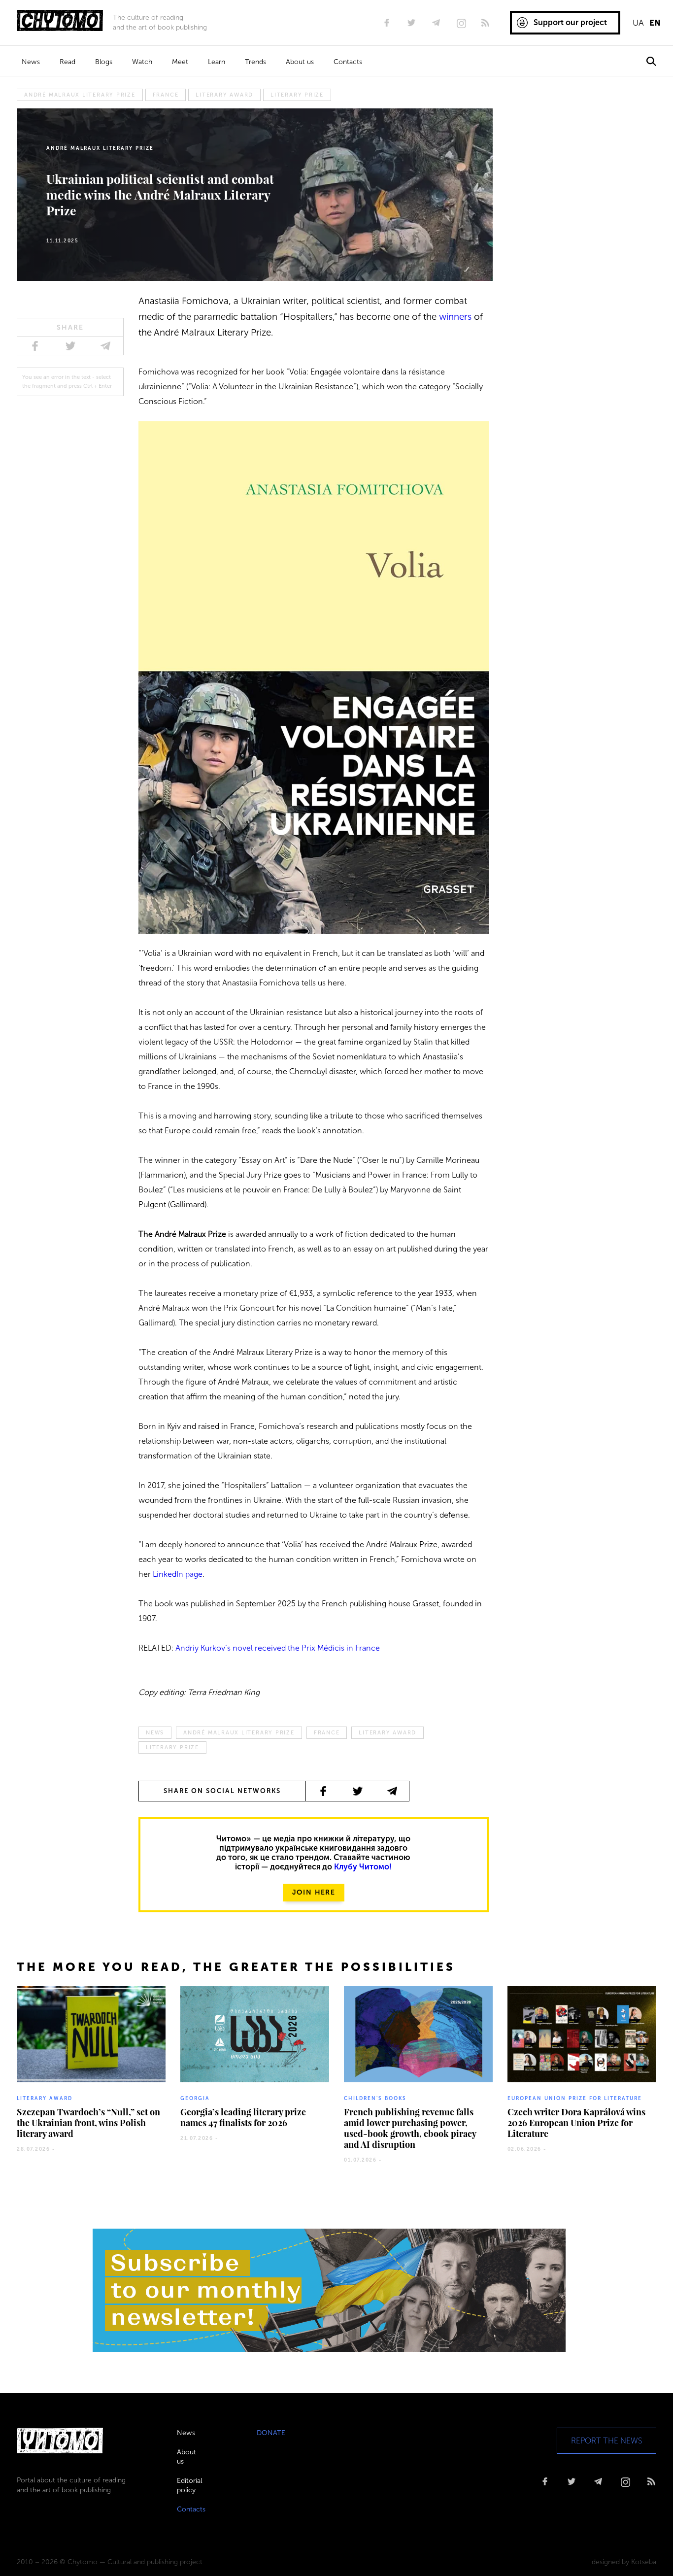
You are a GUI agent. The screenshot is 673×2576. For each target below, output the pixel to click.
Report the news (606, 2441)
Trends (255, 62)
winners (455, 317)
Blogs (104, 62)
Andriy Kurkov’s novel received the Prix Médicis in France (278, 1648)
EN (655, 23)
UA (638, 23)
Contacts (348, 62)
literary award (224, 95)
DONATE (271, 2433)
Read (67, 62)
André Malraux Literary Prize (80, 95)
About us (300, 62)
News (31, 62)
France (166, 95)
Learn (217, 62)
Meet (180, 62)
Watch (142, 62)
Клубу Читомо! (363, 1867)
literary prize (297, 95)
